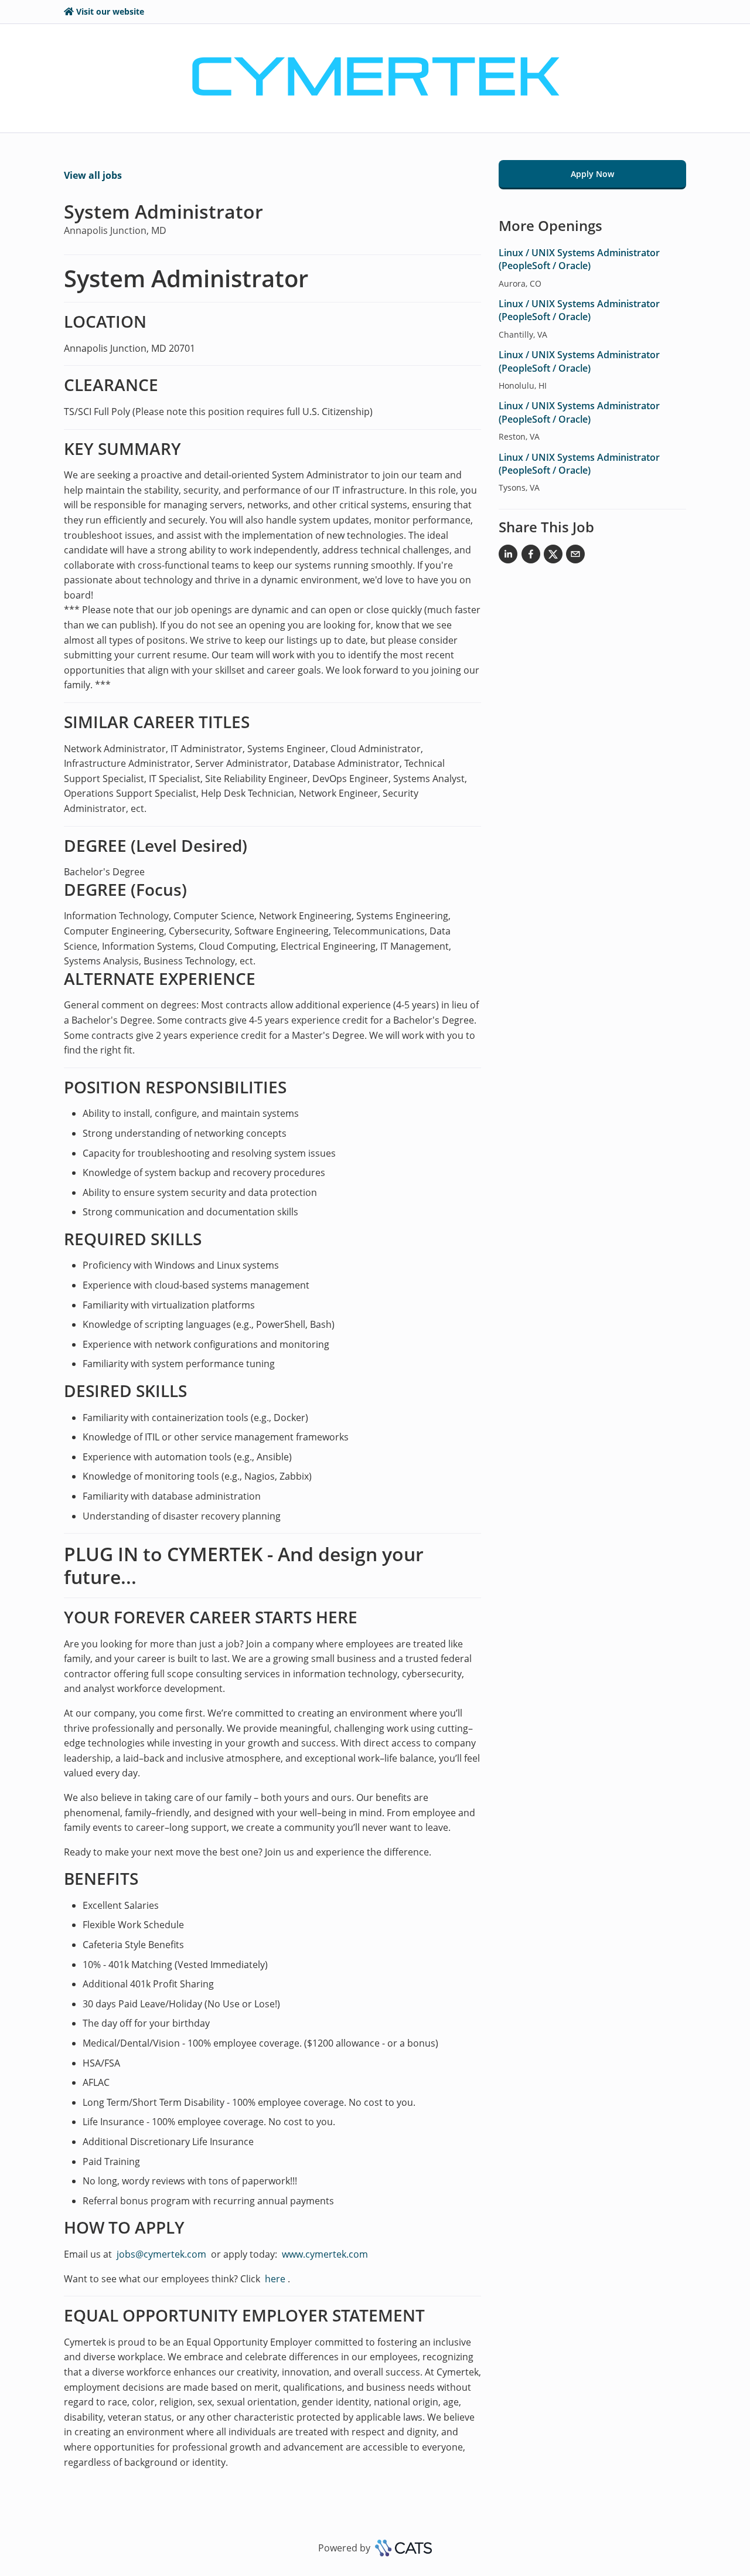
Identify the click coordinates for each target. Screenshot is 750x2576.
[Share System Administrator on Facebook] (531, 556)
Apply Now (592, 174)
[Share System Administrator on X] (553, 556)
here (274, 2279)
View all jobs (93, 175)
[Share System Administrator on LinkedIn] (508, 556)
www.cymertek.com (325, 2254)
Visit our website (110, 11)
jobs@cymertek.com (161, 2254)
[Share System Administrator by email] (575, 556)
